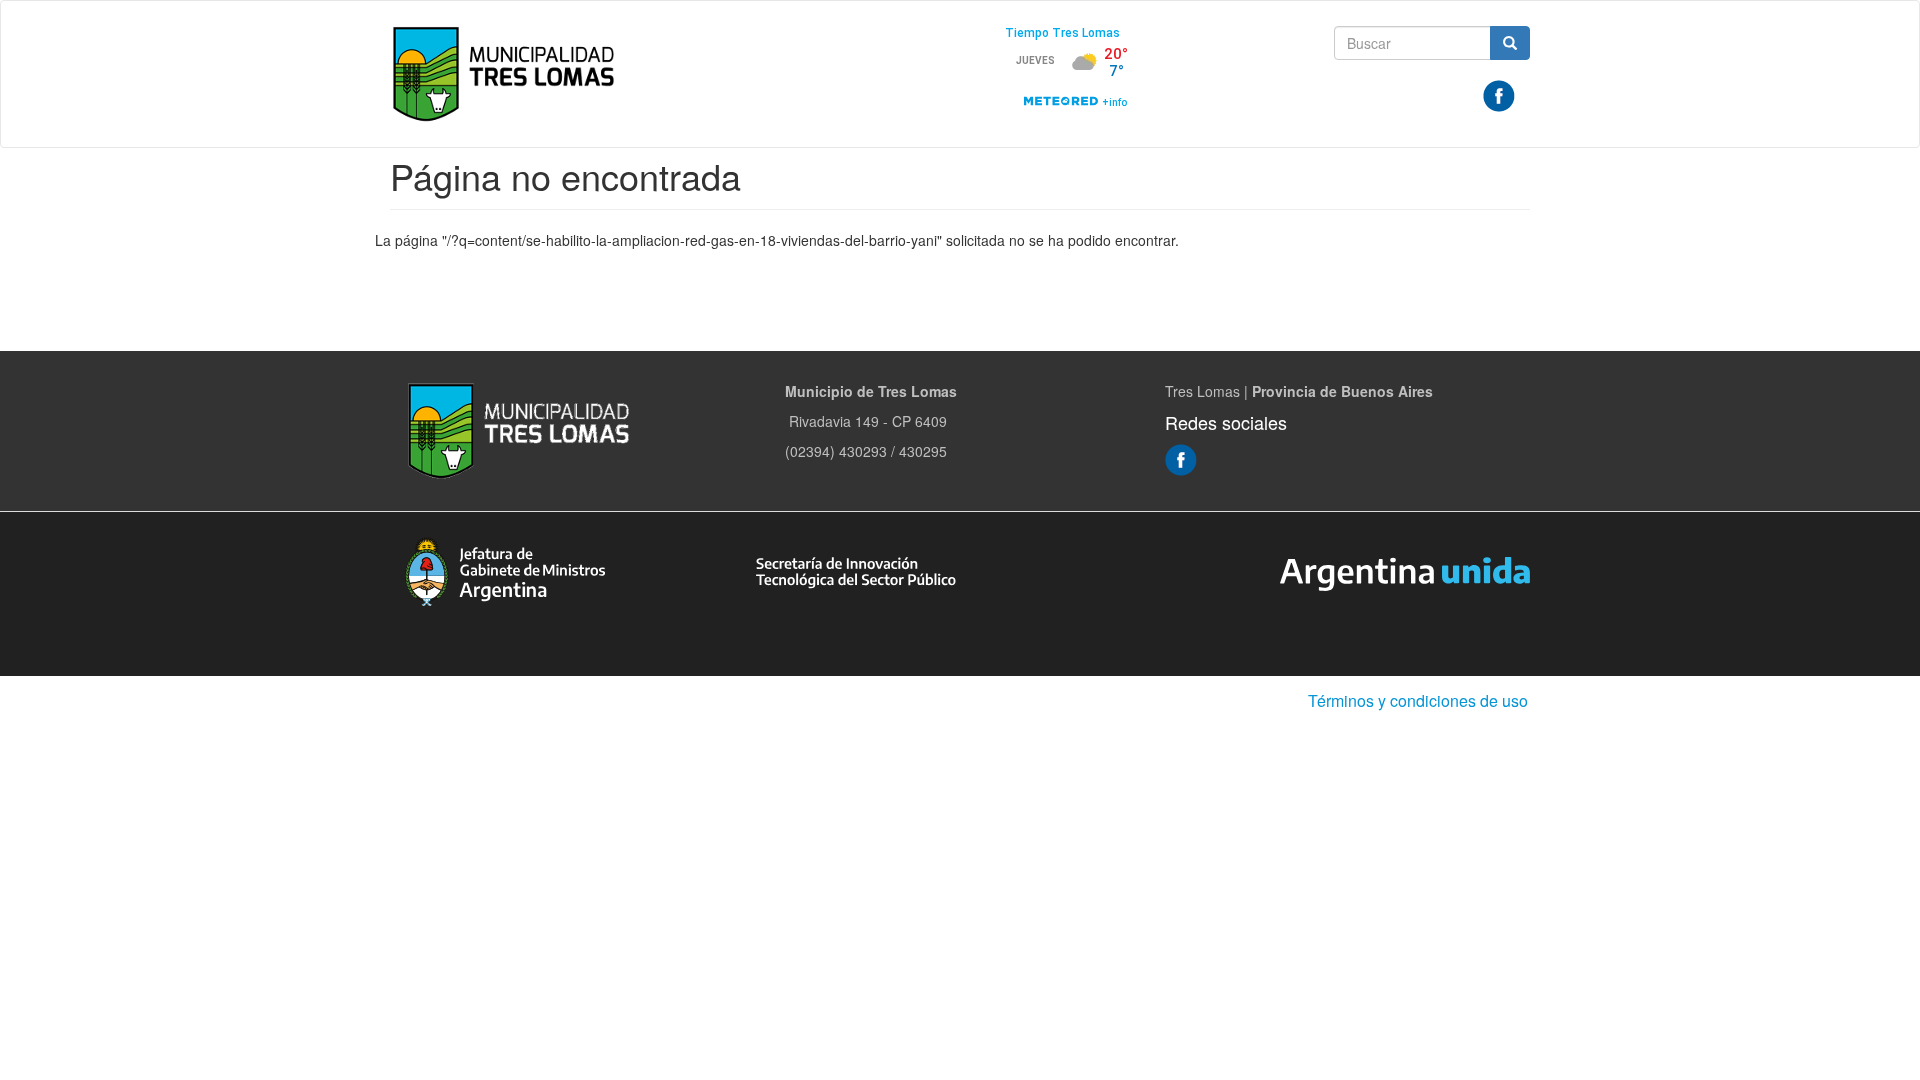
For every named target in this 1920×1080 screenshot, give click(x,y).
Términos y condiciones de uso (1418, 700)
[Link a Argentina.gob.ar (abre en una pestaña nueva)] (1405, 572)
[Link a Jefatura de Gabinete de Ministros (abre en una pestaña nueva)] (505, 569)
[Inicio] (508, 74)
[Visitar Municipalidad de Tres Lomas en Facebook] (1499, 94)
